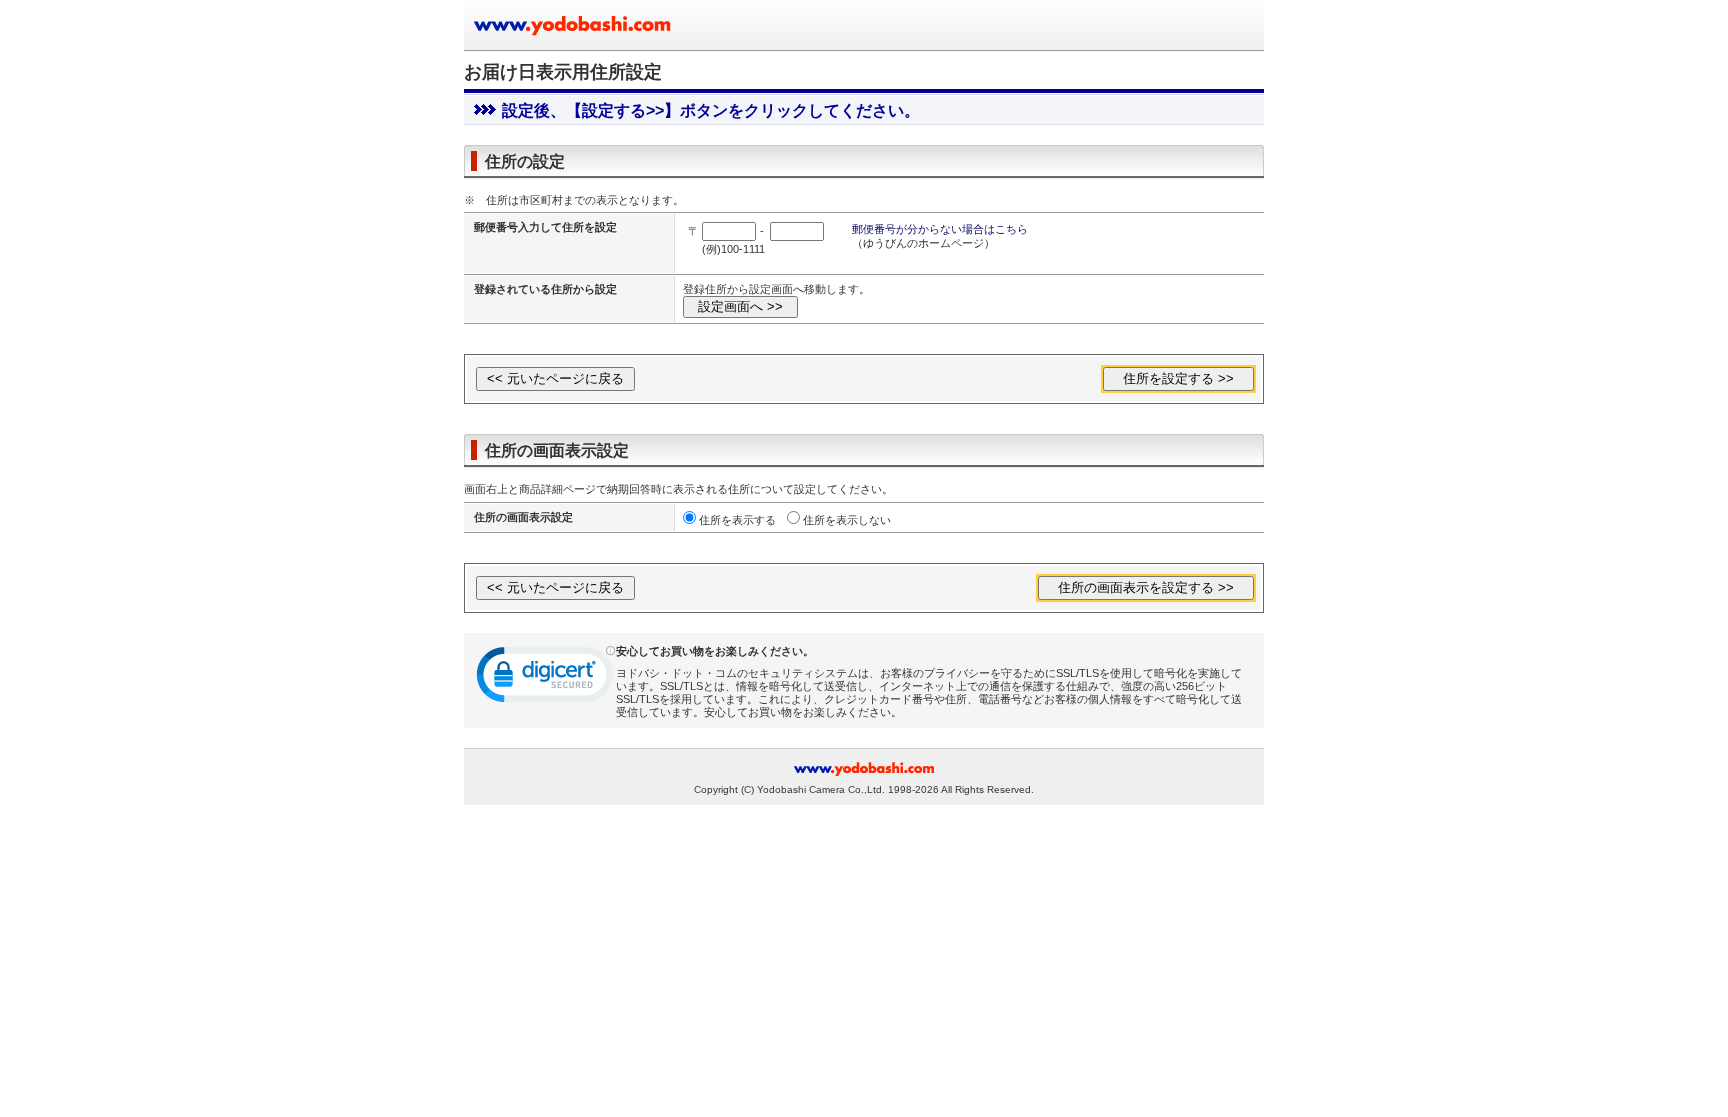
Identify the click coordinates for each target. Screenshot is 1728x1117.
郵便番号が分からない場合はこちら (940, 229)
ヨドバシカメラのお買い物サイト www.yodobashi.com (574, 25)
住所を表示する (737, 520)
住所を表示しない (847, 520)
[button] (546, 679)
